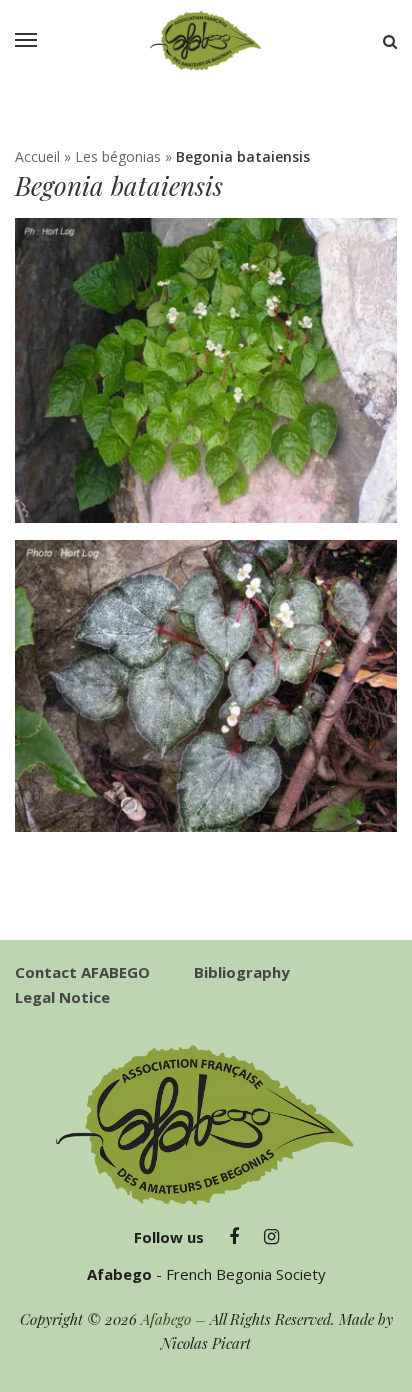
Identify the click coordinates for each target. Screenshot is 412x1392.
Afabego (166, 1319)
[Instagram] (271, 1237)
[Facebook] (234, 1237)
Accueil (37, 156)
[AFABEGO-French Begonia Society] (206, 41)
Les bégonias (118, 156)
